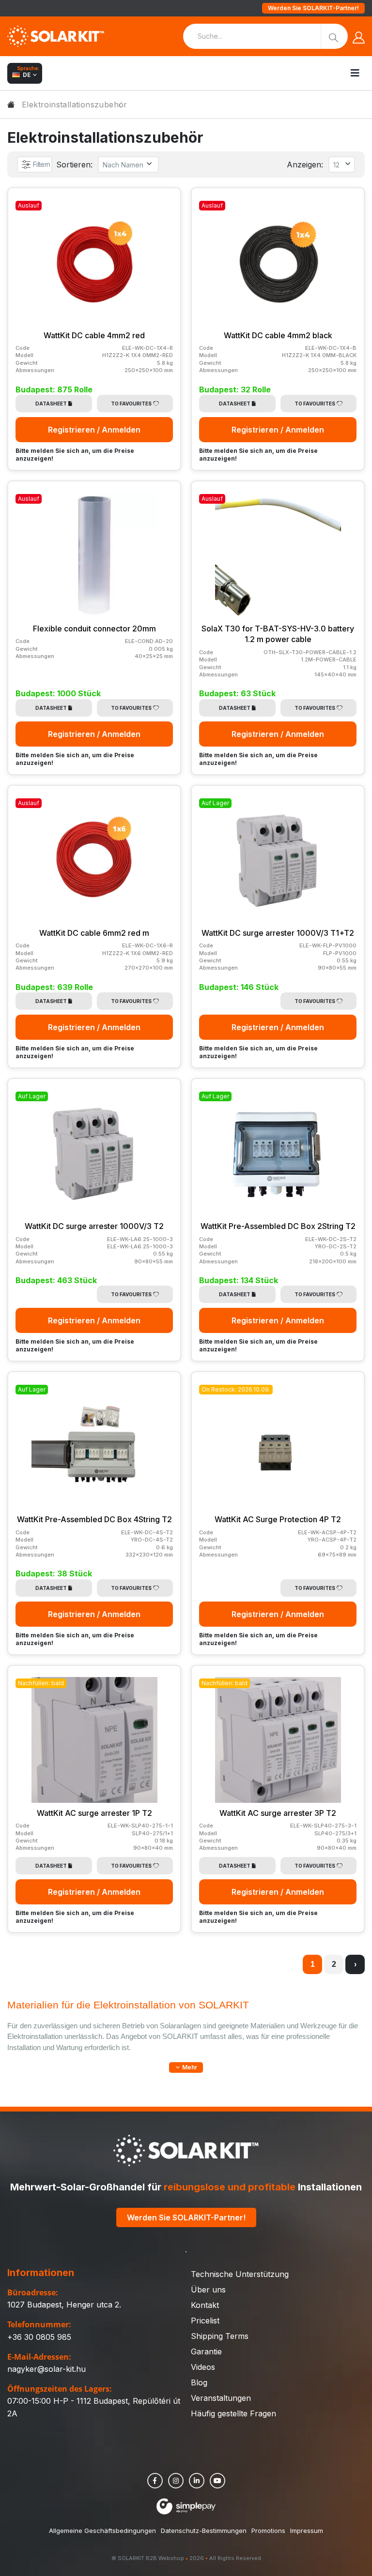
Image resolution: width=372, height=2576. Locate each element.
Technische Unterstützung (240, 2274)
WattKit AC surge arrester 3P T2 (278, 1813)
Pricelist (205, 2321)
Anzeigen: (305, 165)
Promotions (268, 2531)
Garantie (206, 2351)
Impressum (307, 2531)
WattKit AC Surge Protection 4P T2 (278, 1519)
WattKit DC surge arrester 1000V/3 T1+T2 (278, 933)
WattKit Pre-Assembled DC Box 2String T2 (278, 1226)
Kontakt (205, 2305)
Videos (203, 2367)
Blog (199, 2382)
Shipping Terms (220, 2336)
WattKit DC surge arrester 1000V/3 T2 (94, 1226)
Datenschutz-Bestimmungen (204, 2531)
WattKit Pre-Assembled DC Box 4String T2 (94, 1519)
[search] (334, 36)
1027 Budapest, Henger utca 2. (64, 2305)
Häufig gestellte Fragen (233, 2413)
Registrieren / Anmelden (94, 430)
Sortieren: (74, 165)
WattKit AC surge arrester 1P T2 (94, 1813)
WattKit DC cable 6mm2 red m (94, 933)
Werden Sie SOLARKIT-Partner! (313, 8)
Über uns (208, 2290)
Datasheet (51, 404)
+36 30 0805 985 (39, 2337)
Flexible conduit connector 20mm (94, 629)
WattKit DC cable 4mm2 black (278, 335)
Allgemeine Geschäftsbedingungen (102, 2531)
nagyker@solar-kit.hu (46, 2369)
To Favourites (131, 404)
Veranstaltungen (221, 2398)
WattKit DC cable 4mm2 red (94, 335)
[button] (186, 2067)
